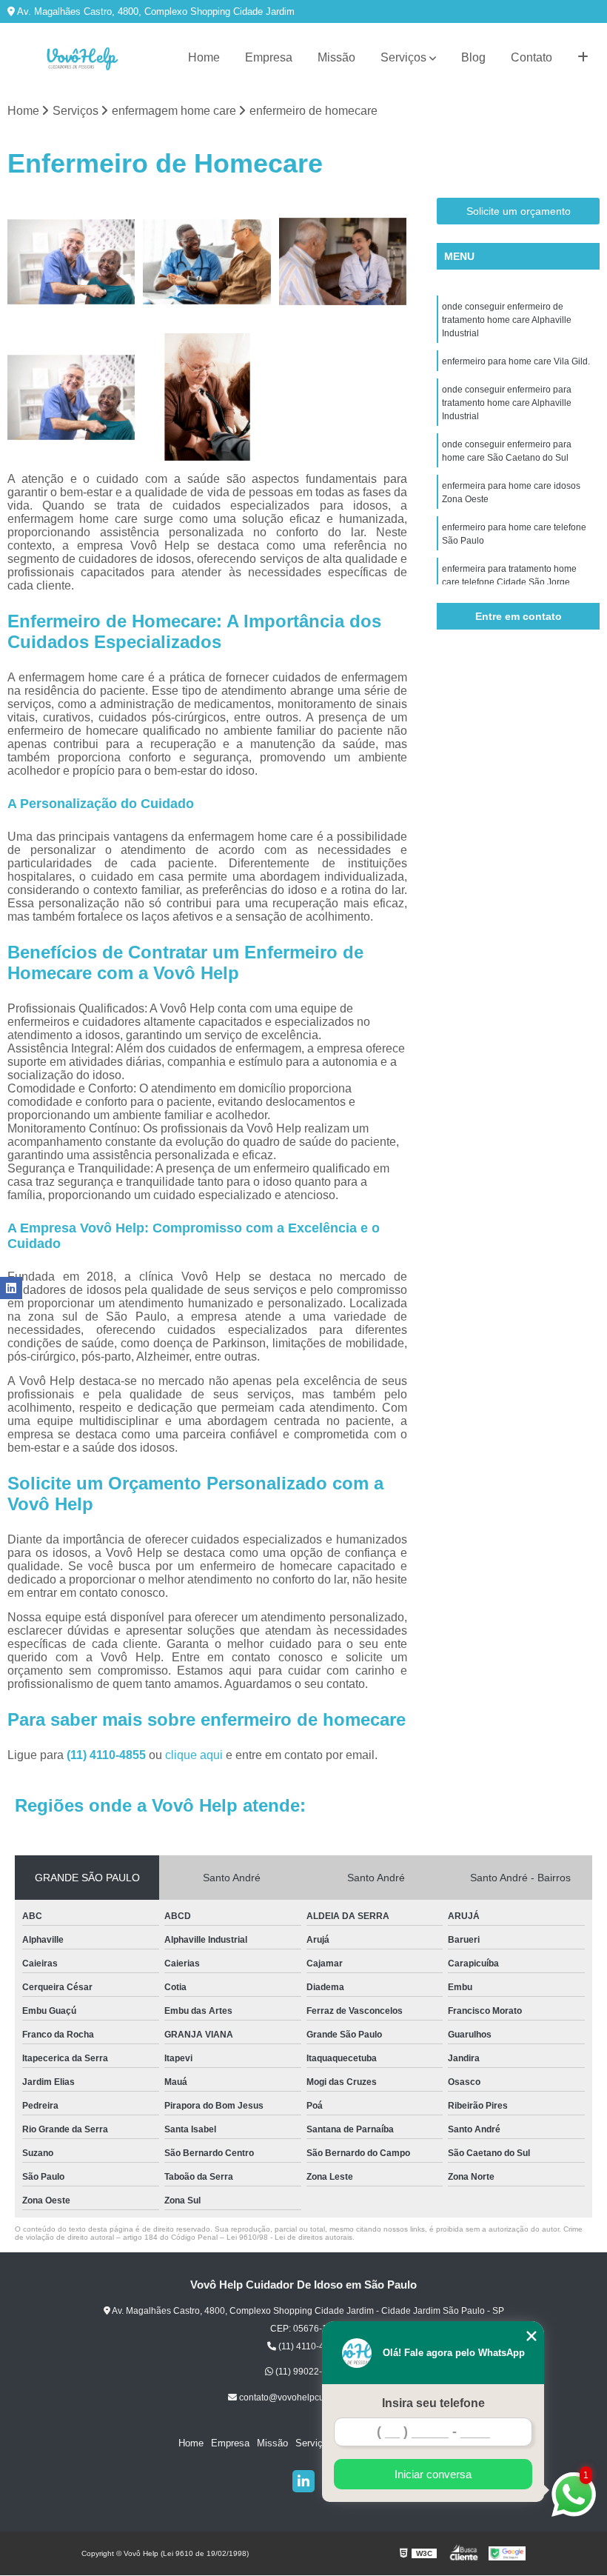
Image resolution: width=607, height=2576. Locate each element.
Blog (473, 57)
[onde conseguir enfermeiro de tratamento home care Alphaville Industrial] (71, 262)
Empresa (269, 57)
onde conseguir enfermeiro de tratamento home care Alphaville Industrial (507, 320)
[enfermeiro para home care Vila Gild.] (207, 262)
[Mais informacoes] (583, 58)
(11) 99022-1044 (308, 2372)
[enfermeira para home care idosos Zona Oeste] (207, 397)
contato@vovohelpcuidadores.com (308, 2398)
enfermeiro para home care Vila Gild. (516, 361)
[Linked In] (303, 2481)
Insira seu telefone (433, 2403)
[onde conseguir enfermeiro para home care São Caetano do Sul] (71, 397)
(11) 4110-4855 (108, 1755)
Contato (531, 57)
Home (204, 57)
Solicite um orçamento (519, 211)
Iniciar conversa (433, 2474)
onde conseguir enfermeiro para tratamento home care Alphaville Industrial (507, 403)
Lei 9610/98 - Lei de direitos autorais (289, 2237)
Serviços (403, 57)
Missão (336, 57)
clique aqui (194, 1755)
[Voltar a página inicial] (81, 58)
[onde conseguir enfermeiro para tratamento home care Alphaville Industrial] (343, 262)
